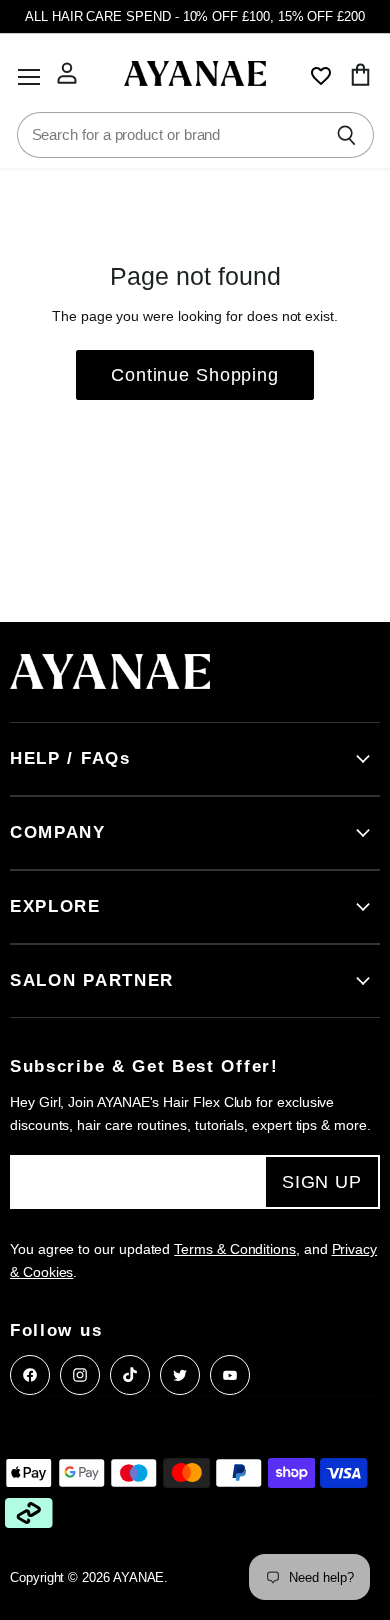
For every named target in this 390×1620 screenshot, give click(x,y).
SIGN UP (322, 1182)
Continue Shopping (195, 375)
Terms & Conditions (235, 1249)
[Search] (347, 135)
